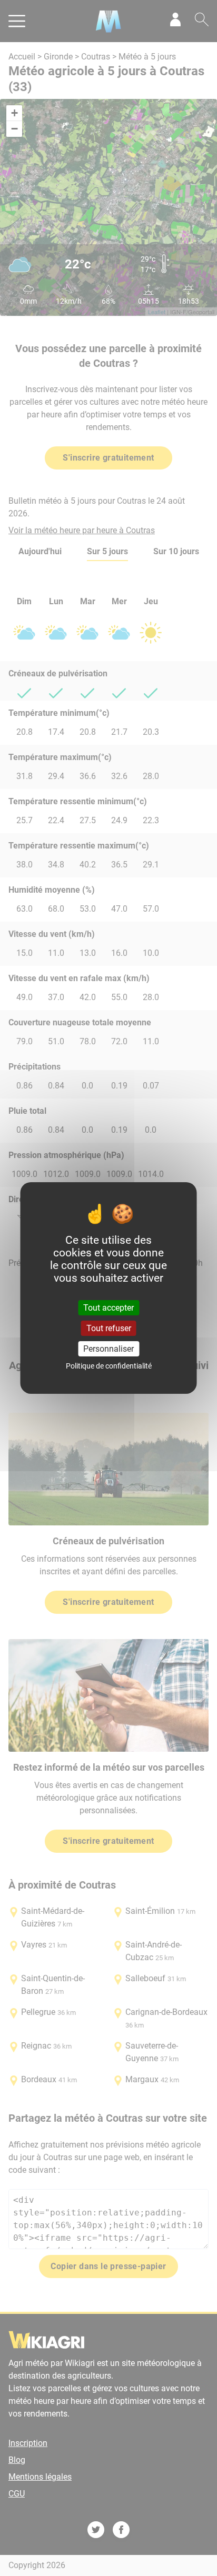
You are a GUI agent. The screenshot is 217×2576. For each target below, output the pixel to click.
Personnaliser (108, 1349)
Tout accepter (108, 1307)
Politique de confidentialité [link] (109, 1366)
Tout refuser (109, 1328)
